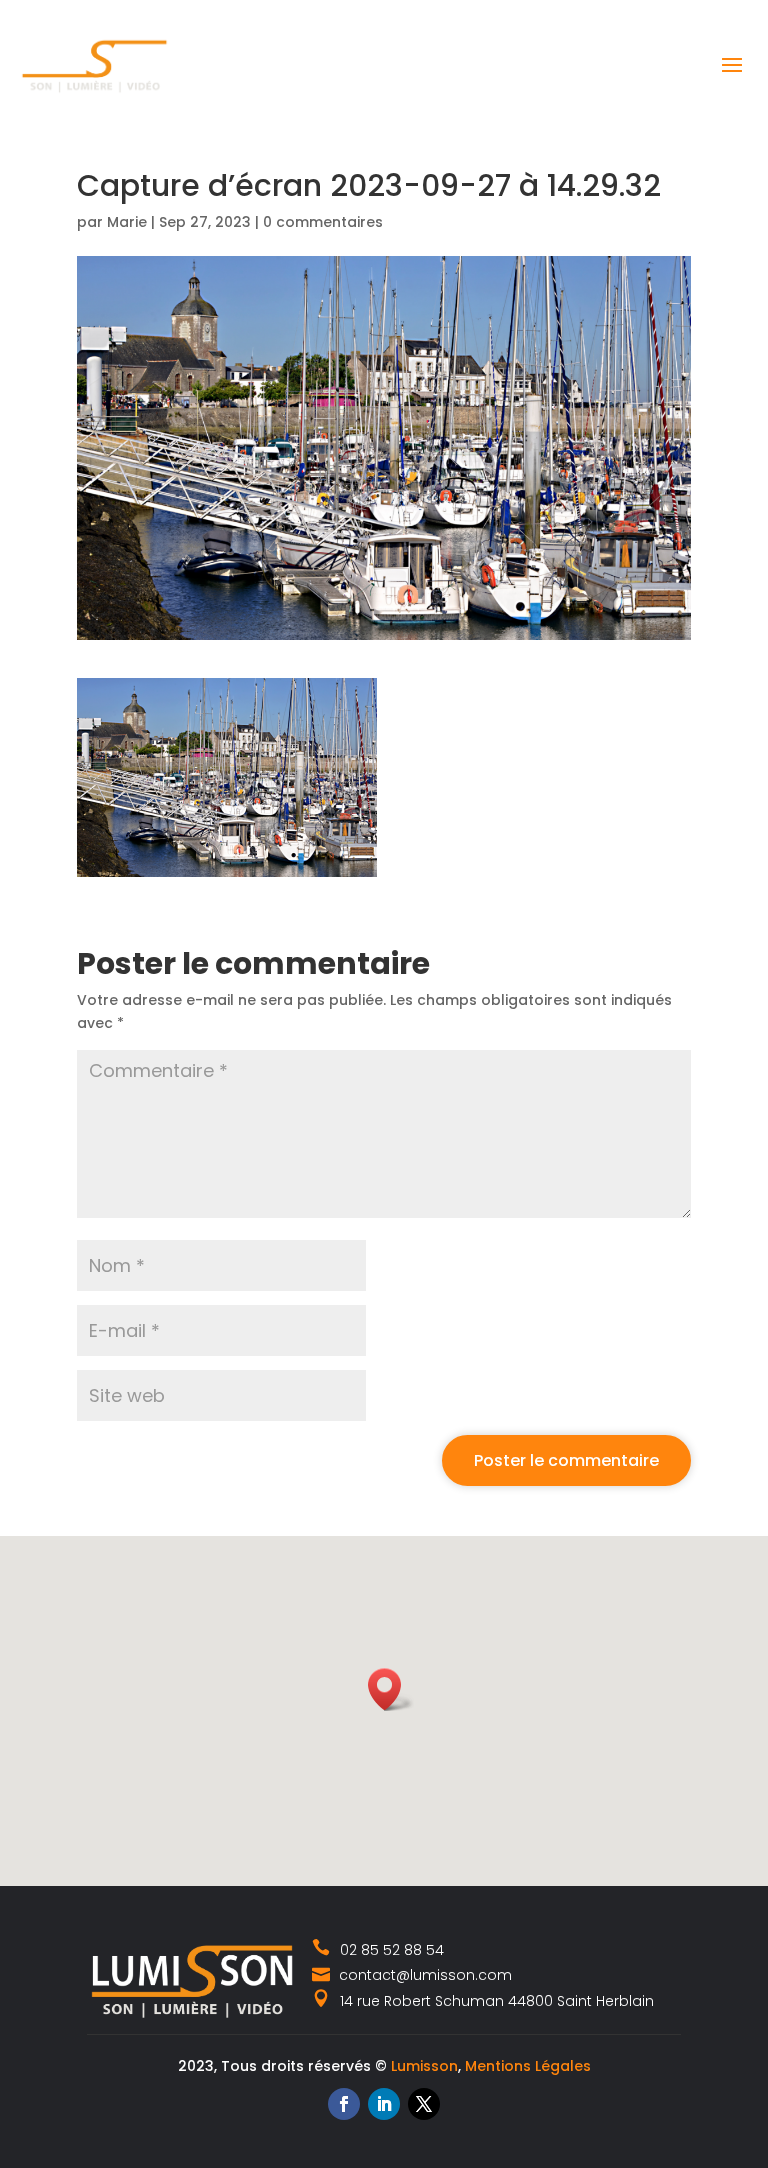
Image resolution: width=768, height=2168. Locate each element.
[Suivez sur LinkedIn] (384, 2104)
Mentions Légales (528, 2066)
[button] (391, 1689)
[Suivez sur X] (424, 2104)
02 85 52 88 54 (392, 1950)
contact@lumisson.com (423, 1975)
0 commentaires (323, 222)
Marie (127, 222)
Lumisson (424, 2066)
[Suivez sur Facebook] (344, 2104)
